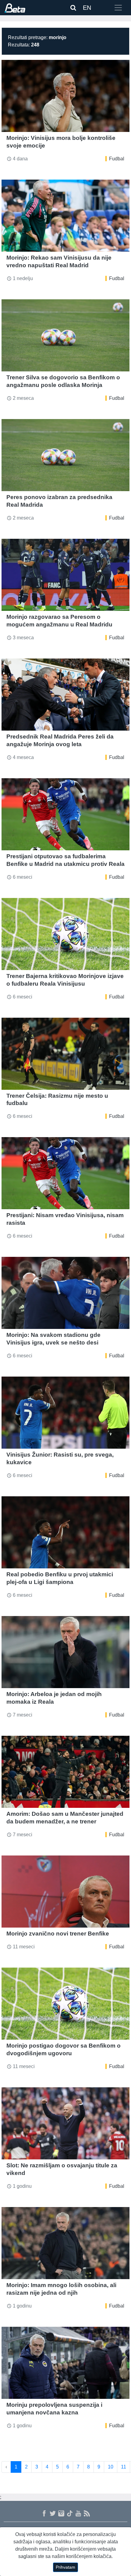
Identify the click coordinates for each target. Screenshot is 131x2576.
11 (124, 2467)
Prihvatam (65, 2567)
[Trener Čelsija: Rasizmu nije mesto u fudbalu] (65, 1054)
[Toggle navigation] (118, 8)
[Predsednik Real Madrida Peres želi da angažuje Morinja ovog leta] (65, 695)
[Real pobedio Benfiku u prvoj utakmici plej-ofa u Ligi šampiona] (65, 1532)
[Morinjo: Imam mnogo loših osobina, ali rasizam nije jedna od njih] (65, 2243)
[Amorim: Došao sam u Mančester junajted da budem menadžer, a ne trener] (65, 1772)
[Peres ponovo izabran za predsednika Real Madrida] (65, 455)
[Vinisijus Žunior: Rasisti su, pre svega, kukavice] (65, 1413)
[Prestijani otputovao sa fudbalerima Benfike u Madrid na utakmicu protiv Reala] (65, 814)
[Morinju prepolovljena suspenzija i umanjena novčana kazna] (65, 2363)
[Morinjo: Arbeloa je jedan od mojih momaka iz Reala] (65, 1652)
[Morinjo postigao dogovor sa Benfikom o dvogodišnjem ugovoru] (65, 2004)
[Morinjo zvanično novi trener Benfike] (65, 1892)
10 (111, 2467)
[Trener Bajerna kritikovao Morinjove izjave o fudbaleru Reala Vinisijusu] (65, 934)
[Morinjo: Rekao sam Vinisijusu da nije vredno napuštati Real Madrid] (65, 216)
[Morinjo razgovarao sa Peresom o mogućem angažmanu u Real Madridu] (65, 575)
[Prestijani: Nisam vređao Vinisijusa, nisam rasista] (65, 1173)
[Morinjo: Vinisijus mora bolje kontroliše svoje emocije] (65, 96)
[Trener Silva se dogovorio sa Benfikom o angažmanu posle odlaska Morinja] (65, 335)
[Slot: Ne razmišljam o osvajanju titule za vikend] (65, 2123)
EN (87, 8)
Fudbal (117, 159)
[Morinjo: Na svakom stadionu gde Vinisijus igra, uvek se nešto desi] (65, 1293)
